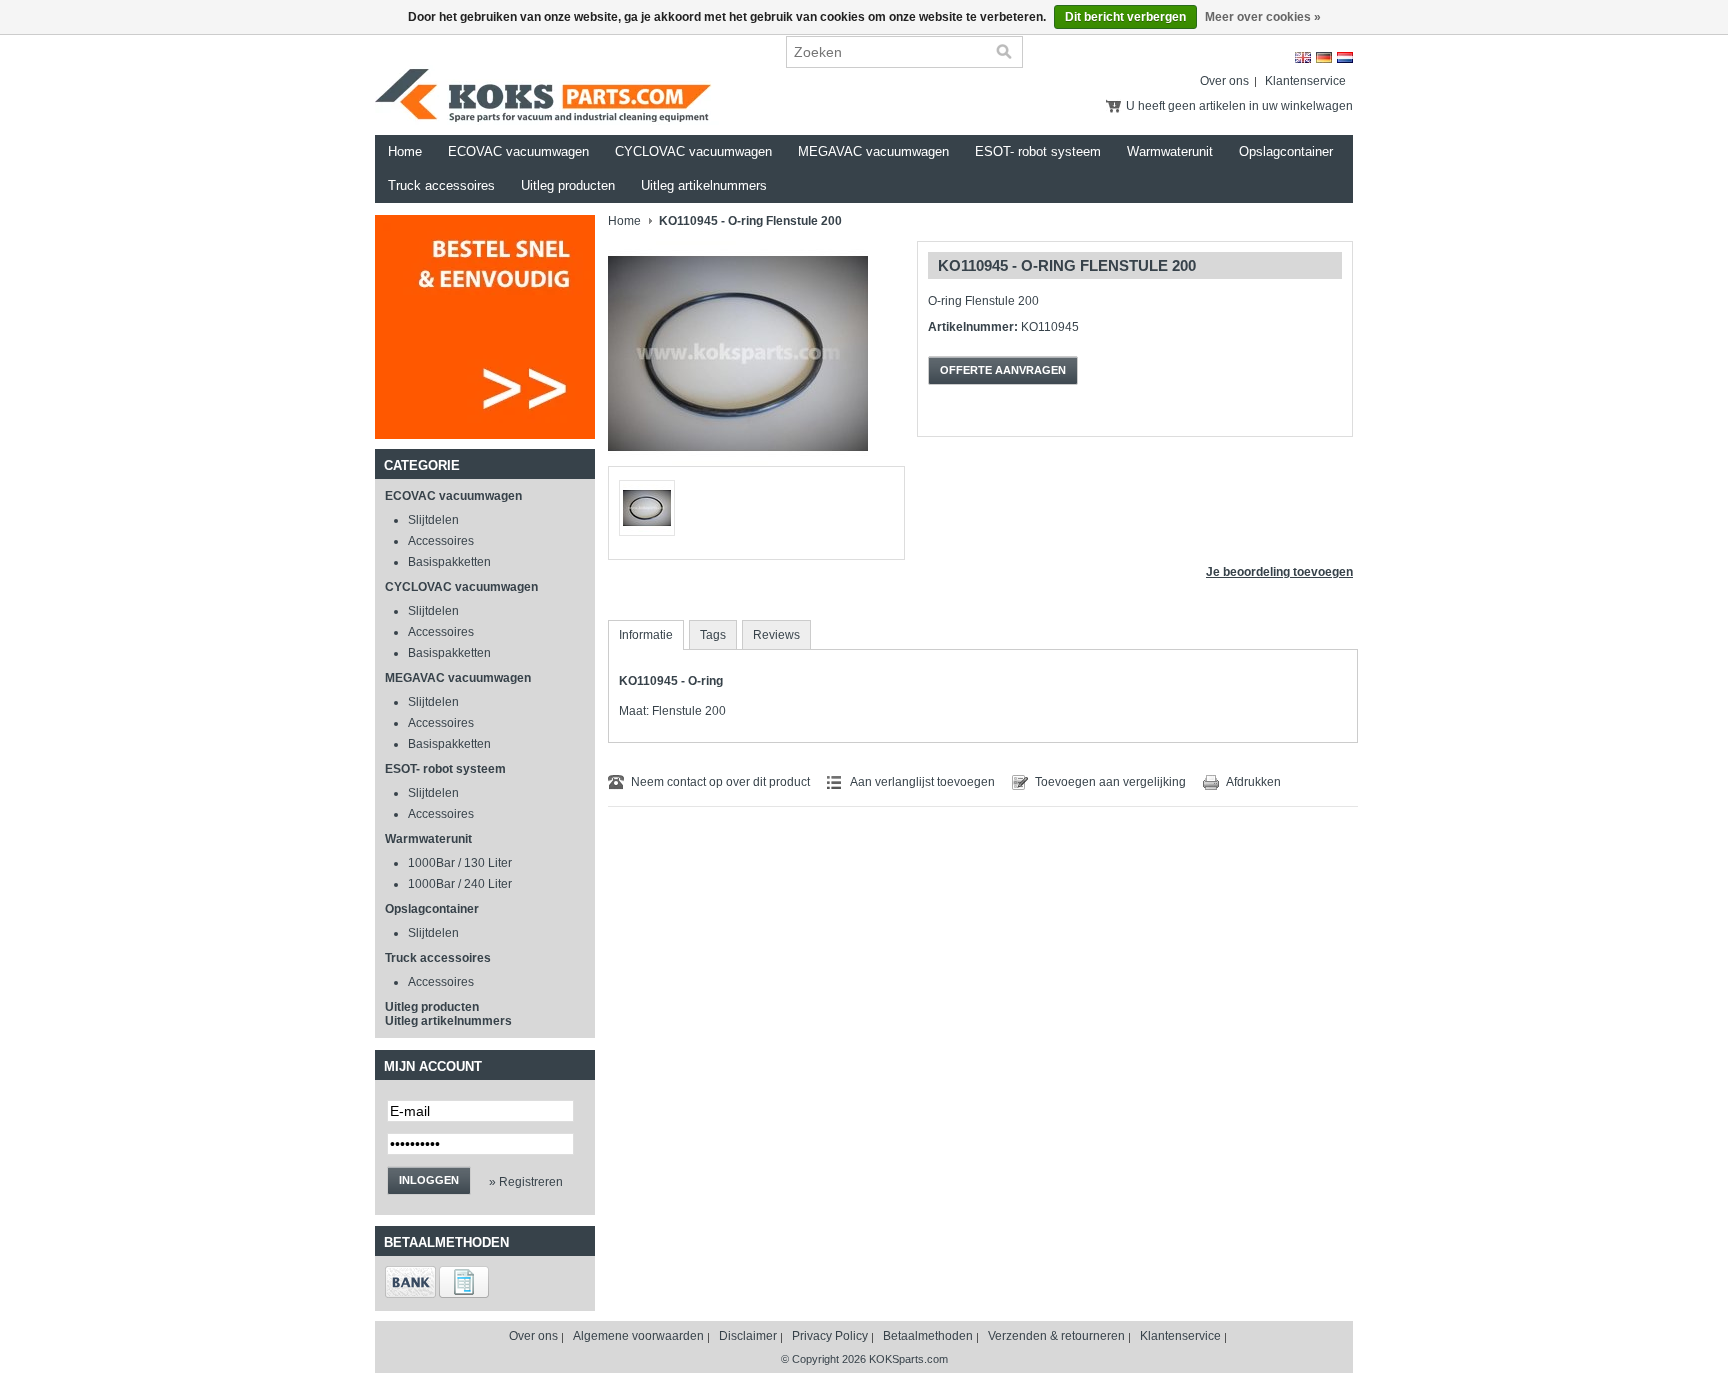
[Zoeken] (1004, 52)
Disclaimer (748, 1336)
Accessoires (441, 541)
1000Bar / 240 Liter (460, 884)
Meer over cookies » (1263, 17)
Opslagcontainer (1286, 151)
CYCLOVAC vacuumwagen (693, 151)
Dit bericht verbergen (1125, 17)
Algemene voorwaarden (638, 1336)
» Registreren (526, 1182)
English (1303, 57)
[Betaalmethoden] (410, 1294)
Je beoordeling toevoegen (1279, 572)
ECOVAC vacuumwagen (518, 151)
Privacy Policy (830, 1336)
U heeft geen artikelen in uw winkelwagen (1239, 106)
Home (405, 151)
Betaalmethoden (928, 1336)
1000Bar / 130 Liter (460, 863)
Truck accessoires (441, 185)
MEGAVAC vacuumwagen (873, 151)
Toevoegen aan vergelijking (1110, 782)
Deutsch (1324, 57)
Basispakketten (449, 562)
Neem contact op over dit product (720, 782)
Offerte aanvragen (1003, 370)
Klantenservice (1305, 81)
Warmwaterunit (1170, 151)
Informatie (646, 635)
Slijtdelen (433, 520)
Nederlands (1345, 57)
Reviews (776, 635)
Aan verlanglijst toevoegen (922, 782)
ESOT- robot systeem (1038, 151)
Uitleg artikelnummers (704, 185)
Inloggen (429, 1180)
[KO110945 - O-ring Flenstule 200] (738, 462)
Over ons (1224, 81)
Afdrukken (1253, 782)
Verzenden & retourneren (1056, 1336)
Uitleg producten (568, 185)
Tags (713, 635)
